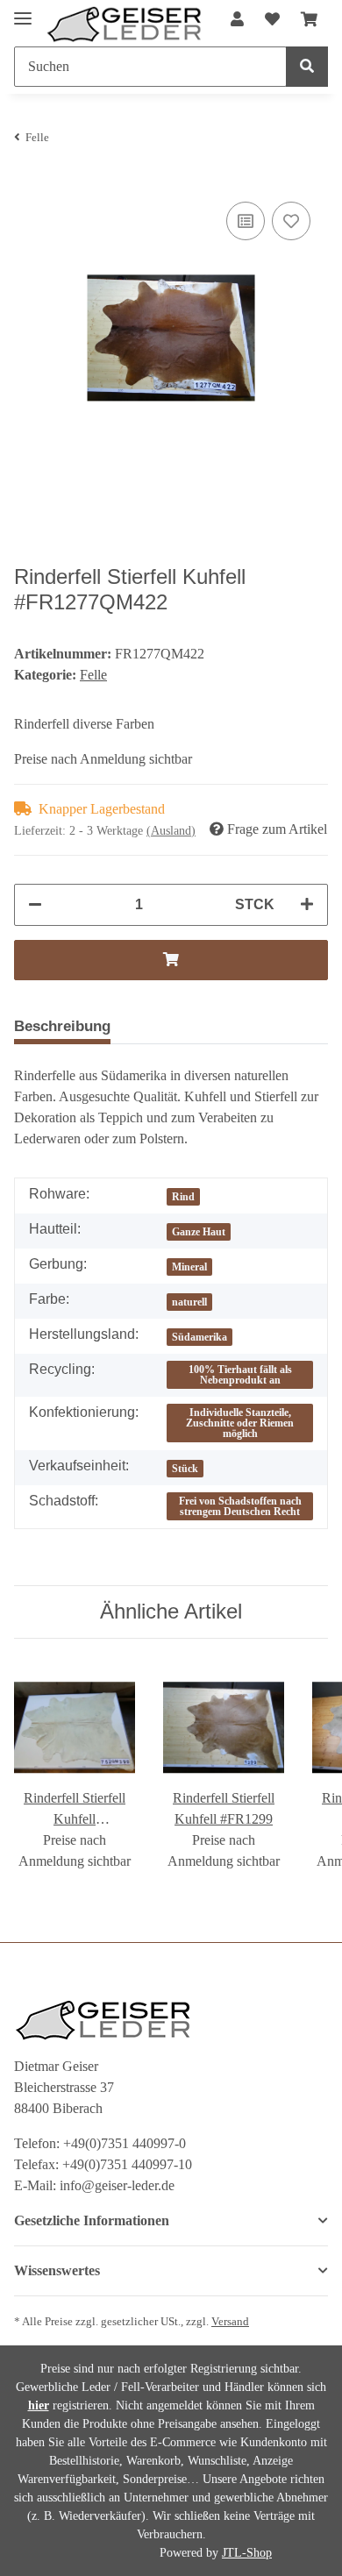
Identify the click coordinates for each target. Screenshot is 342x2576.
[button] (237, 20)
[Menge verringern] (35, 905)
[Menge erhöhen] (307, 905)
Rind (183, 1197)
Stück (185, 1469)
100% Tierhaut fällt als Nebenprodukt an (240, 1375)
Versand (230, 2322)
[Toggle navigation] (23, 11)
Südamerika (199, 1337)
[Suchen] (307, 67)
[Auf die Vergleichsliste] (246, 221)
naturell (189, 1302)
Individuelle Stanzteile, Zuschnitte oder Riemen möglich (240, 1423)
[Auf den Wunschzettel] (291, 221)
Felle (93, 675)
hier (39, 2405)
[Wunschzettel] (272, 20)
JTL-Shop (247, 2553)
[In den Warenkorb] (171, 960)
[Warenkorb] (309, 20)
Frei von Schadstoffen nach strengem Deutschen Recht (240, 1506)
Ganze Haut (199, 1232)
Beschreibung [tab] (62, 1026)
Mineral (189, 1267)
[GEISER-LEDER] (125, 25)
